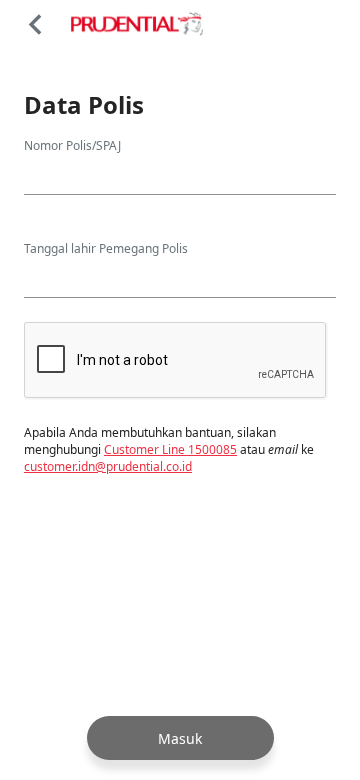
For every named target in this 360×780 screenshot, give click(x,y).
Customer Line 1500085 (170, 449)
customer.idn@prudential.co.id (108, 466)
